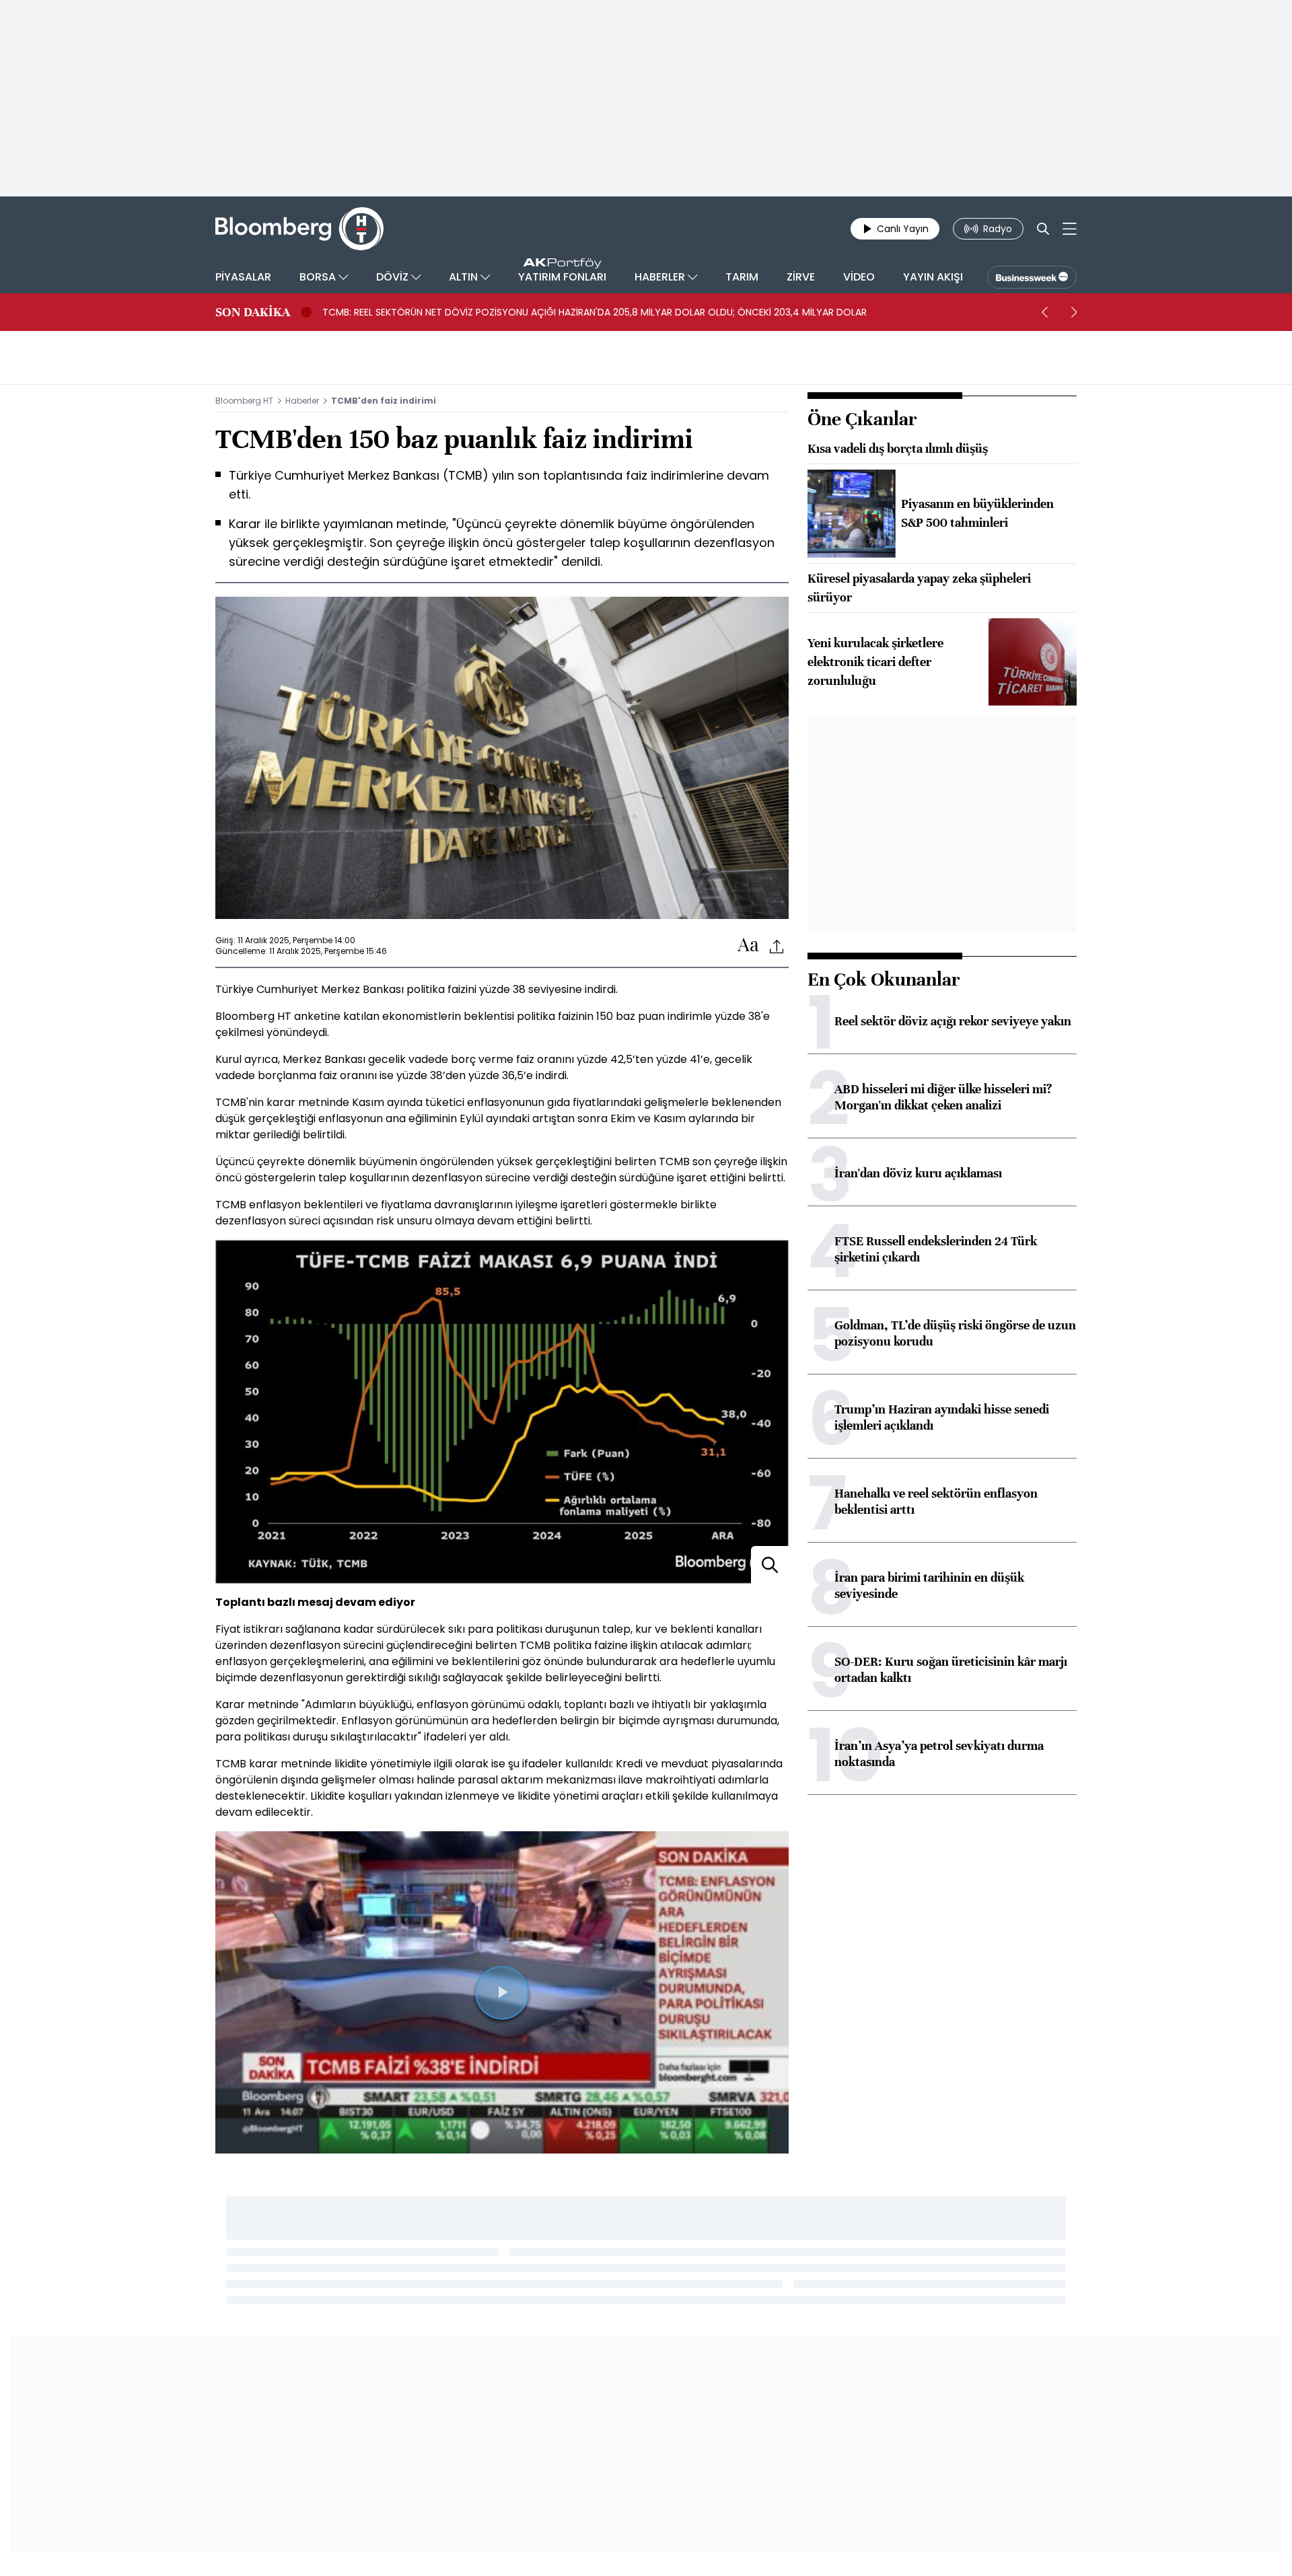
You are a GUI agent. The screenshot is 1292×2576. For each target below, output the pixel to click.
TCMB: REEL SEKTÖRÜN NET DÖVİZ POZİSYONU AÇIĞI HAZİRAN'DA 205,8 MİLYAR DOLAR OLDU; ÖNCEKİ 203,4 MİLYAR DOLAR (595, 312)
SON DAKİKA (253, 312)
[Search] (1043, 229)
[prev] (1044, 312)
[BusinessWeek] (1032, 277)
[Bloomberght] (299, 229)
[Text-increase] (748, 946)
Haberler (302, 401)
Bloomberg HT (244, 401)
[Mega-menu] (1070, 229)
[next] (1074, 312)
